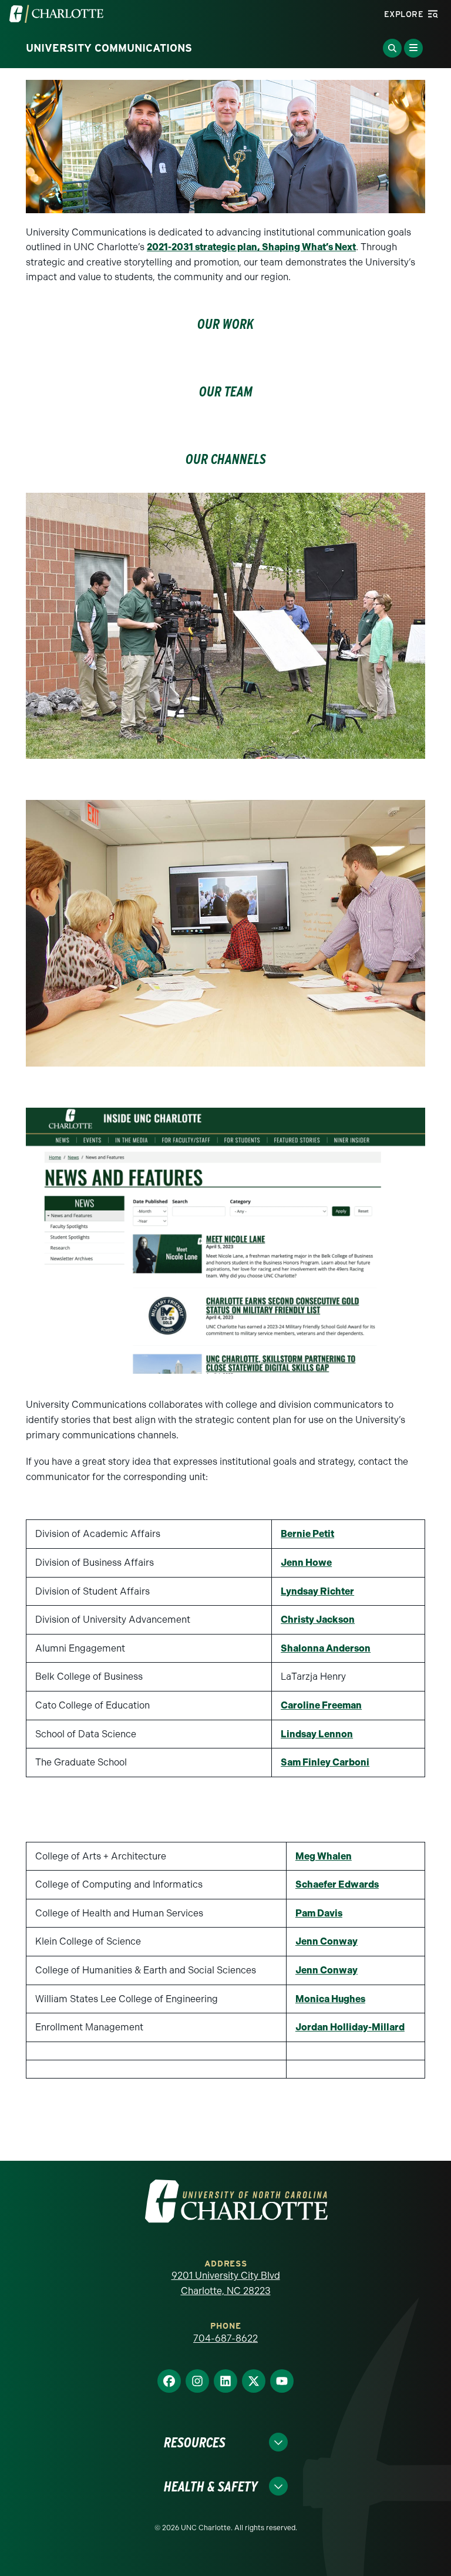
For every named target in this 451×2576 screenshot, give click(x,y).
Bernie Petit (307, 1534)
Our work (225, 324)
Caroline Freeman (321, 1705)
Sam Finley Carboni (325, 1762)
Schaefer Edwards (337, 1884)
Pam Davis (319, 1913)
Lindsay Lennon (317, 1734)
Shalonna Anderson (326, 1648)
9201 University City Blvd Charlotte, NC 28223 (226, 2283)
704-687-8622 (225, 2338)
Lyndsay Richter (317, 1591)
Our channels (226, 459)
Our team (226, 391)
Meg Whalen (324, 1856)
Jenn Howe (306, 1563)
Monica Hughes (330, 1999)
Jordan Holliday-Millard (350, 2027)
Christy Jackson (318, 1620)
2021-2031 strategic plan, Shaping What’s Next (251, 247)
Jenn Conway (327, 1941)
